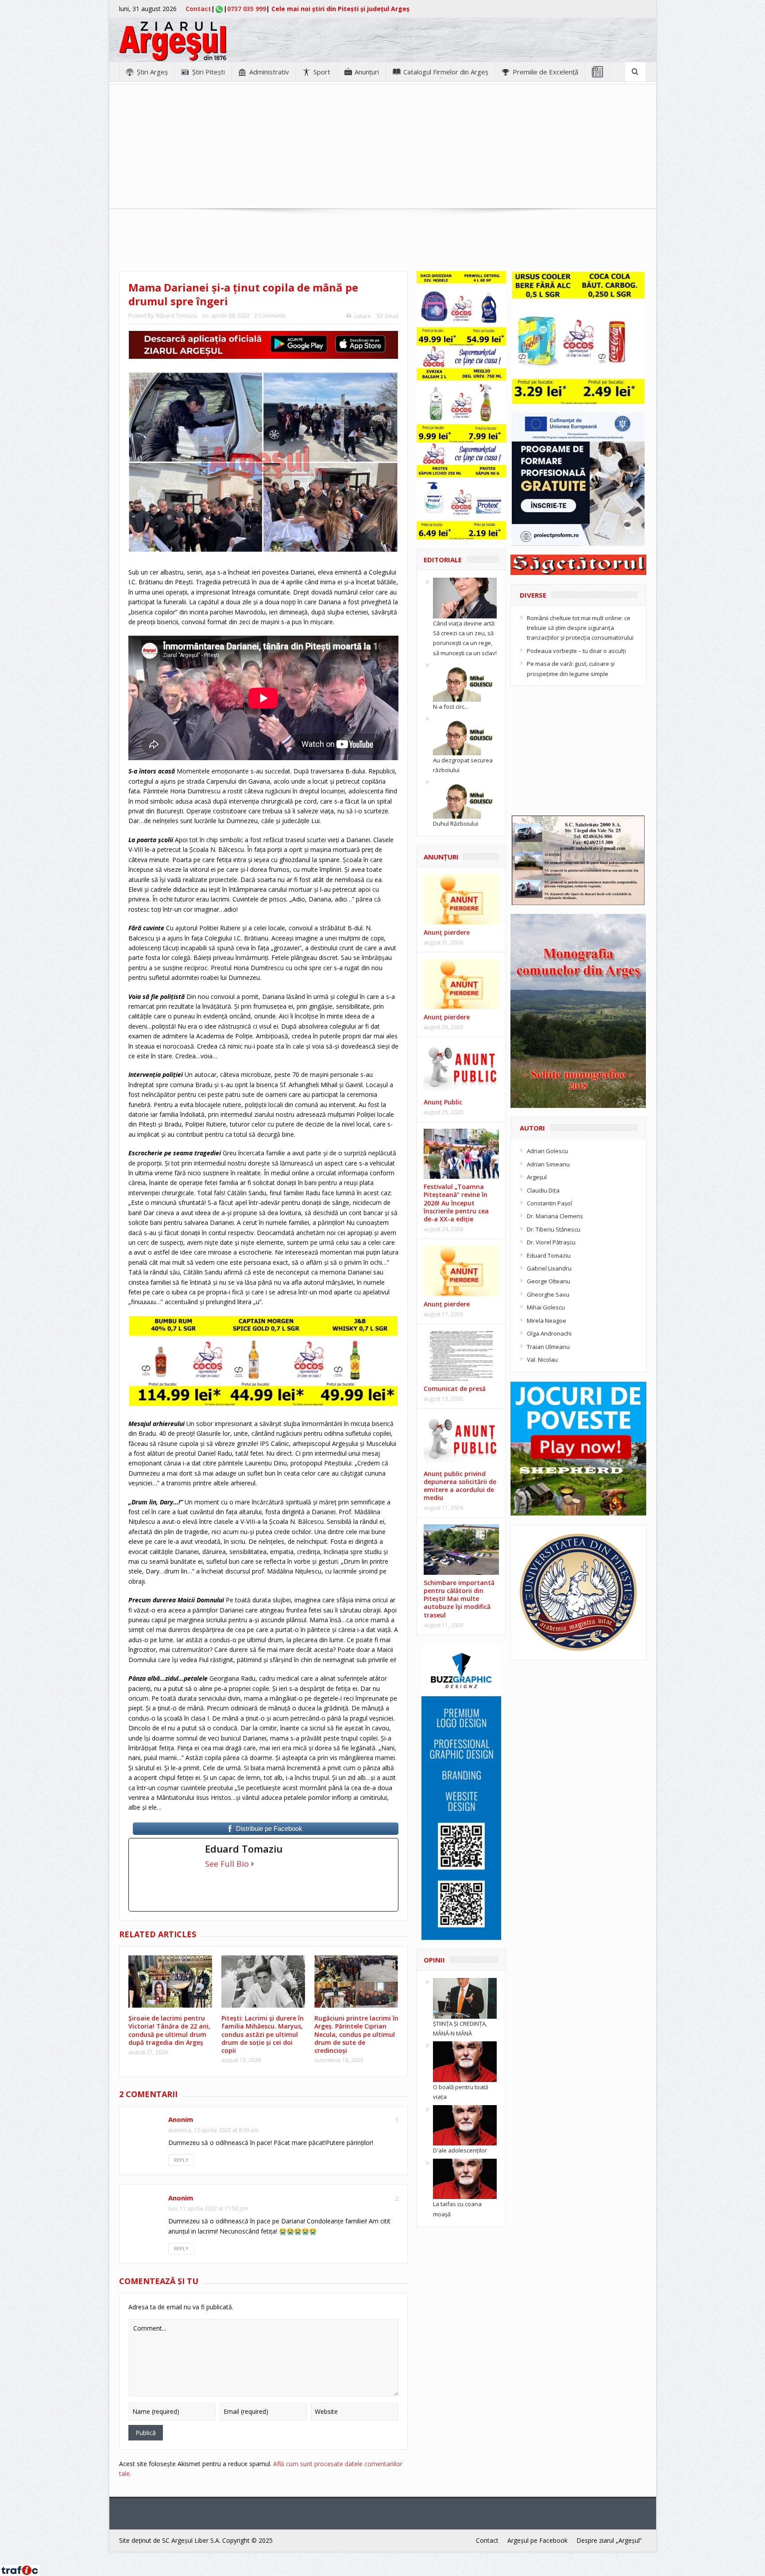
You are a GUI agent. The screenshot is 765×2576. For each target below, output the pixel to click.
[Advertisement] (382, 147)
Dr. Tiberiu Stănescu (554, 1229)
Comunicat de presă (455, 1389)
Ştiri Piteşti (209, 72)
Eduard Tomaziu (177, 316)
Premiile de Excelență (545, 72)
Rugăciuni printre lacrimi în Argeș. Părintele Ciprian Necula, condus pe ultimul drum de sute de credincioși (356, 2034)
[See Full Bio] (252, 1864)
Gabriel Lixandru (549, 1268)
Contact (198, 9)
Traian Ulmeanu (548, 1347)
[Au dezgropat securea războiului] (465, 734)
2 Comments (270, 316)
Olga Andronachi (549, 1333)
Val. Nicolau (542, 1360)
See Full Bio (227, 1864)
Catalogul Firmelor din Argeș (446, 72)
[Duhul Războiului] (465, 798)
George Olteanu (549, 1281)
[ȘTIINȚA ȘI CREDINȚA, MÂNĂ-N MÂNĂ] (465, 1997)
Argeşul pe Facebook (537, 2540)
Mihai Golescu (546, 1307)
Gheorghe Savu (548, 1294)
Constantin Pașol (549, 1203)
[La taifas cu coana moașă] (465, 2178)
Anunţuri (367, 72)
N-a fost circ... (451, 707)
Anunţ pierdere (447, 1017)
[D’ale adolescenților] (465, 2125)
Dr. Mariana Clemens (555, 1216)
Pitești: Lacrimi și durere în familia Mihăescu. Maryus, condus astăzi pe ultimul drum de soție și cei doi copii (263, 2034)
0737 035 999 (247, 9)
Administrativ (269, 72)
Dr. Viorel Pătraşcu (551, 1242)
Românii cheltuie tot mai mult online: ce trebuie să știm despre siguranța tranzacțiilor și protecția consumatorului (580, 628)
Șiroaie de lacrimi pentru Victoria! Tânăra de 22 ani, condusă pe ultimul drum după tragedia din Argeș (169, 2030)
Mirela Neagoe (547, 1321)
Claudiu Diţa (543, 1190)
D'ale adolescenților (460, 2150)
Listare (362, 316)
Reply (181, 2160)
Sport (322, 72)
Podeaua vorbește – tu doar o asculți (576, 651)
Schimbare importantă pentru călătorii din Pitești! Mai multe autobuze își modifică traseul (459, 1599)
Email (392, 316)
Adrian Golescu (547, 1151)
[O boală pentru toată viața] (465, 2061)
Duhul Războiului (456, 824)
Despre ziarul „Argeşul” (609, 2540)
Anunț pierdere (447, 932)
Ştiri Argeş (152, 72)
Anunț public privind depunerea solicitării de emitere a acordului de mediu (460, 1486)
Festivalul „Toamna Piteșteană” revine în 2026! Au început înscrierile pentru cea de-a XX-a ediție (456, 1203)
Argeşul (537, 1177)
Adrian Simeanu (548, 1164)
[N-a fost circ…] (465, 680)
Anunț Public (443, 1102)
